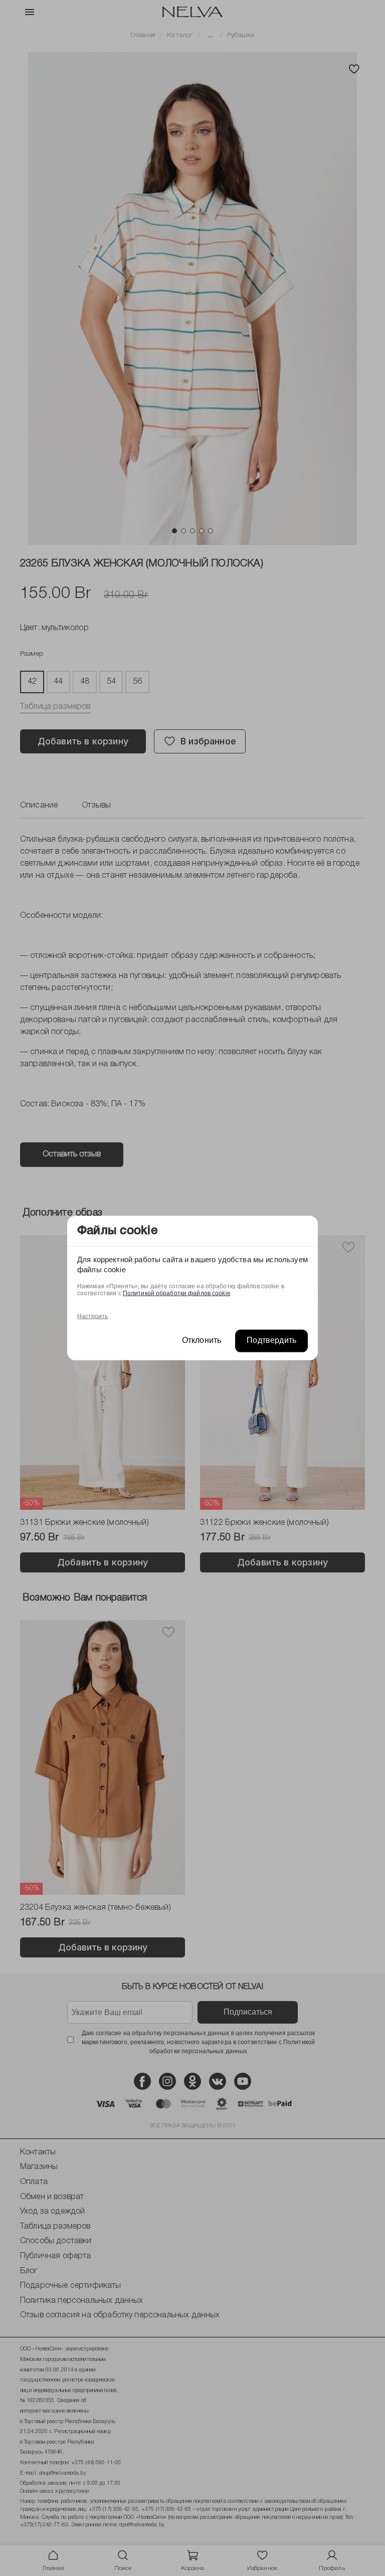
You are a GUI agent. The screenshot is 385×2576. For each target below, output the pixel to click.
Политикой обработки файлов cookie (177, 1293)
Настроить (92, 1316)
